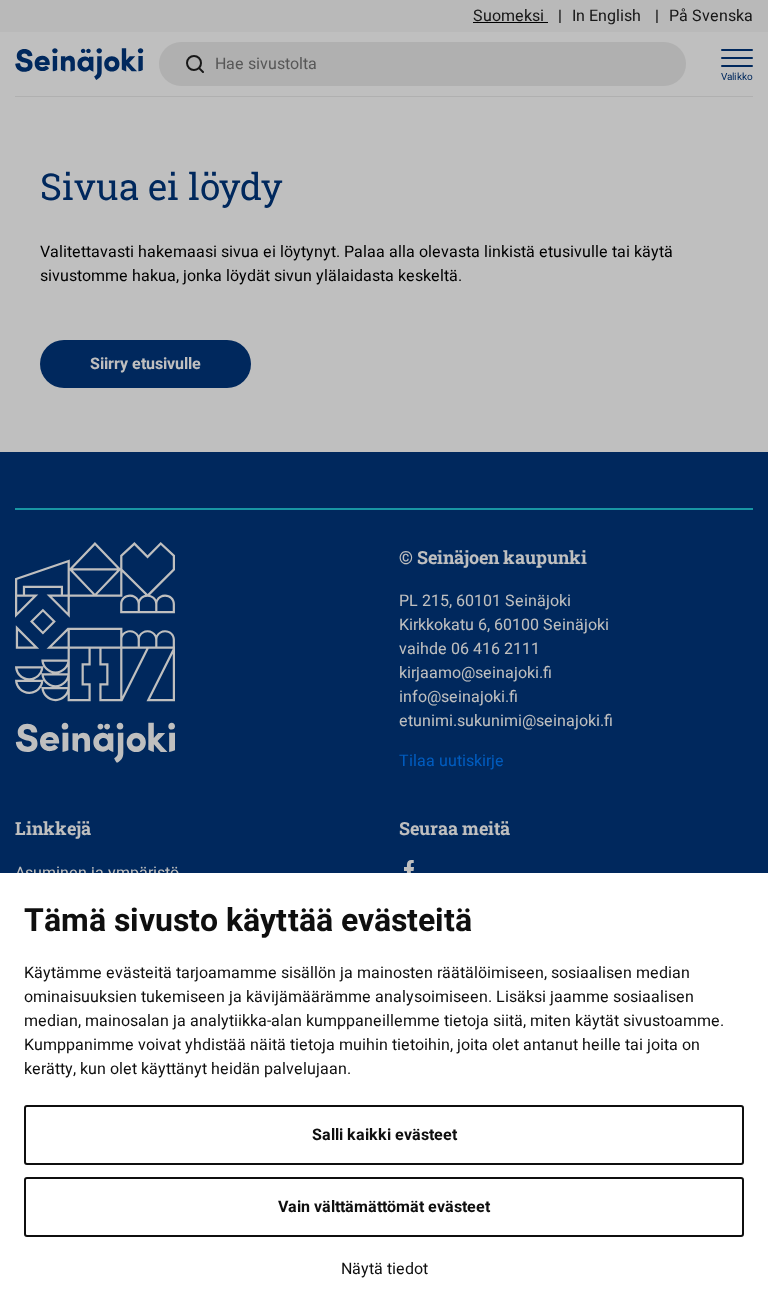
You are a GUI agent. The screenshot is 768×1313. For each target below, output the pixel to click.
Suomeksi (508, 16)
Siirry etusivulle (145, 364)
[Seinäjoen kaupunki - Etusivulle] (79, 63)
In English (606, 16)
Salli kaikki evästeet (384, 1135)
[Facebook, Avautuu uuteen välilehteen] (576, 870)
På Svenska (711, 16)
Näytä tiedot (384, 1269)
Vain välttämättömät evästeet (384, 1207)
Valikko (737, 77)
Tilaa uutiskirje (451, 761)
